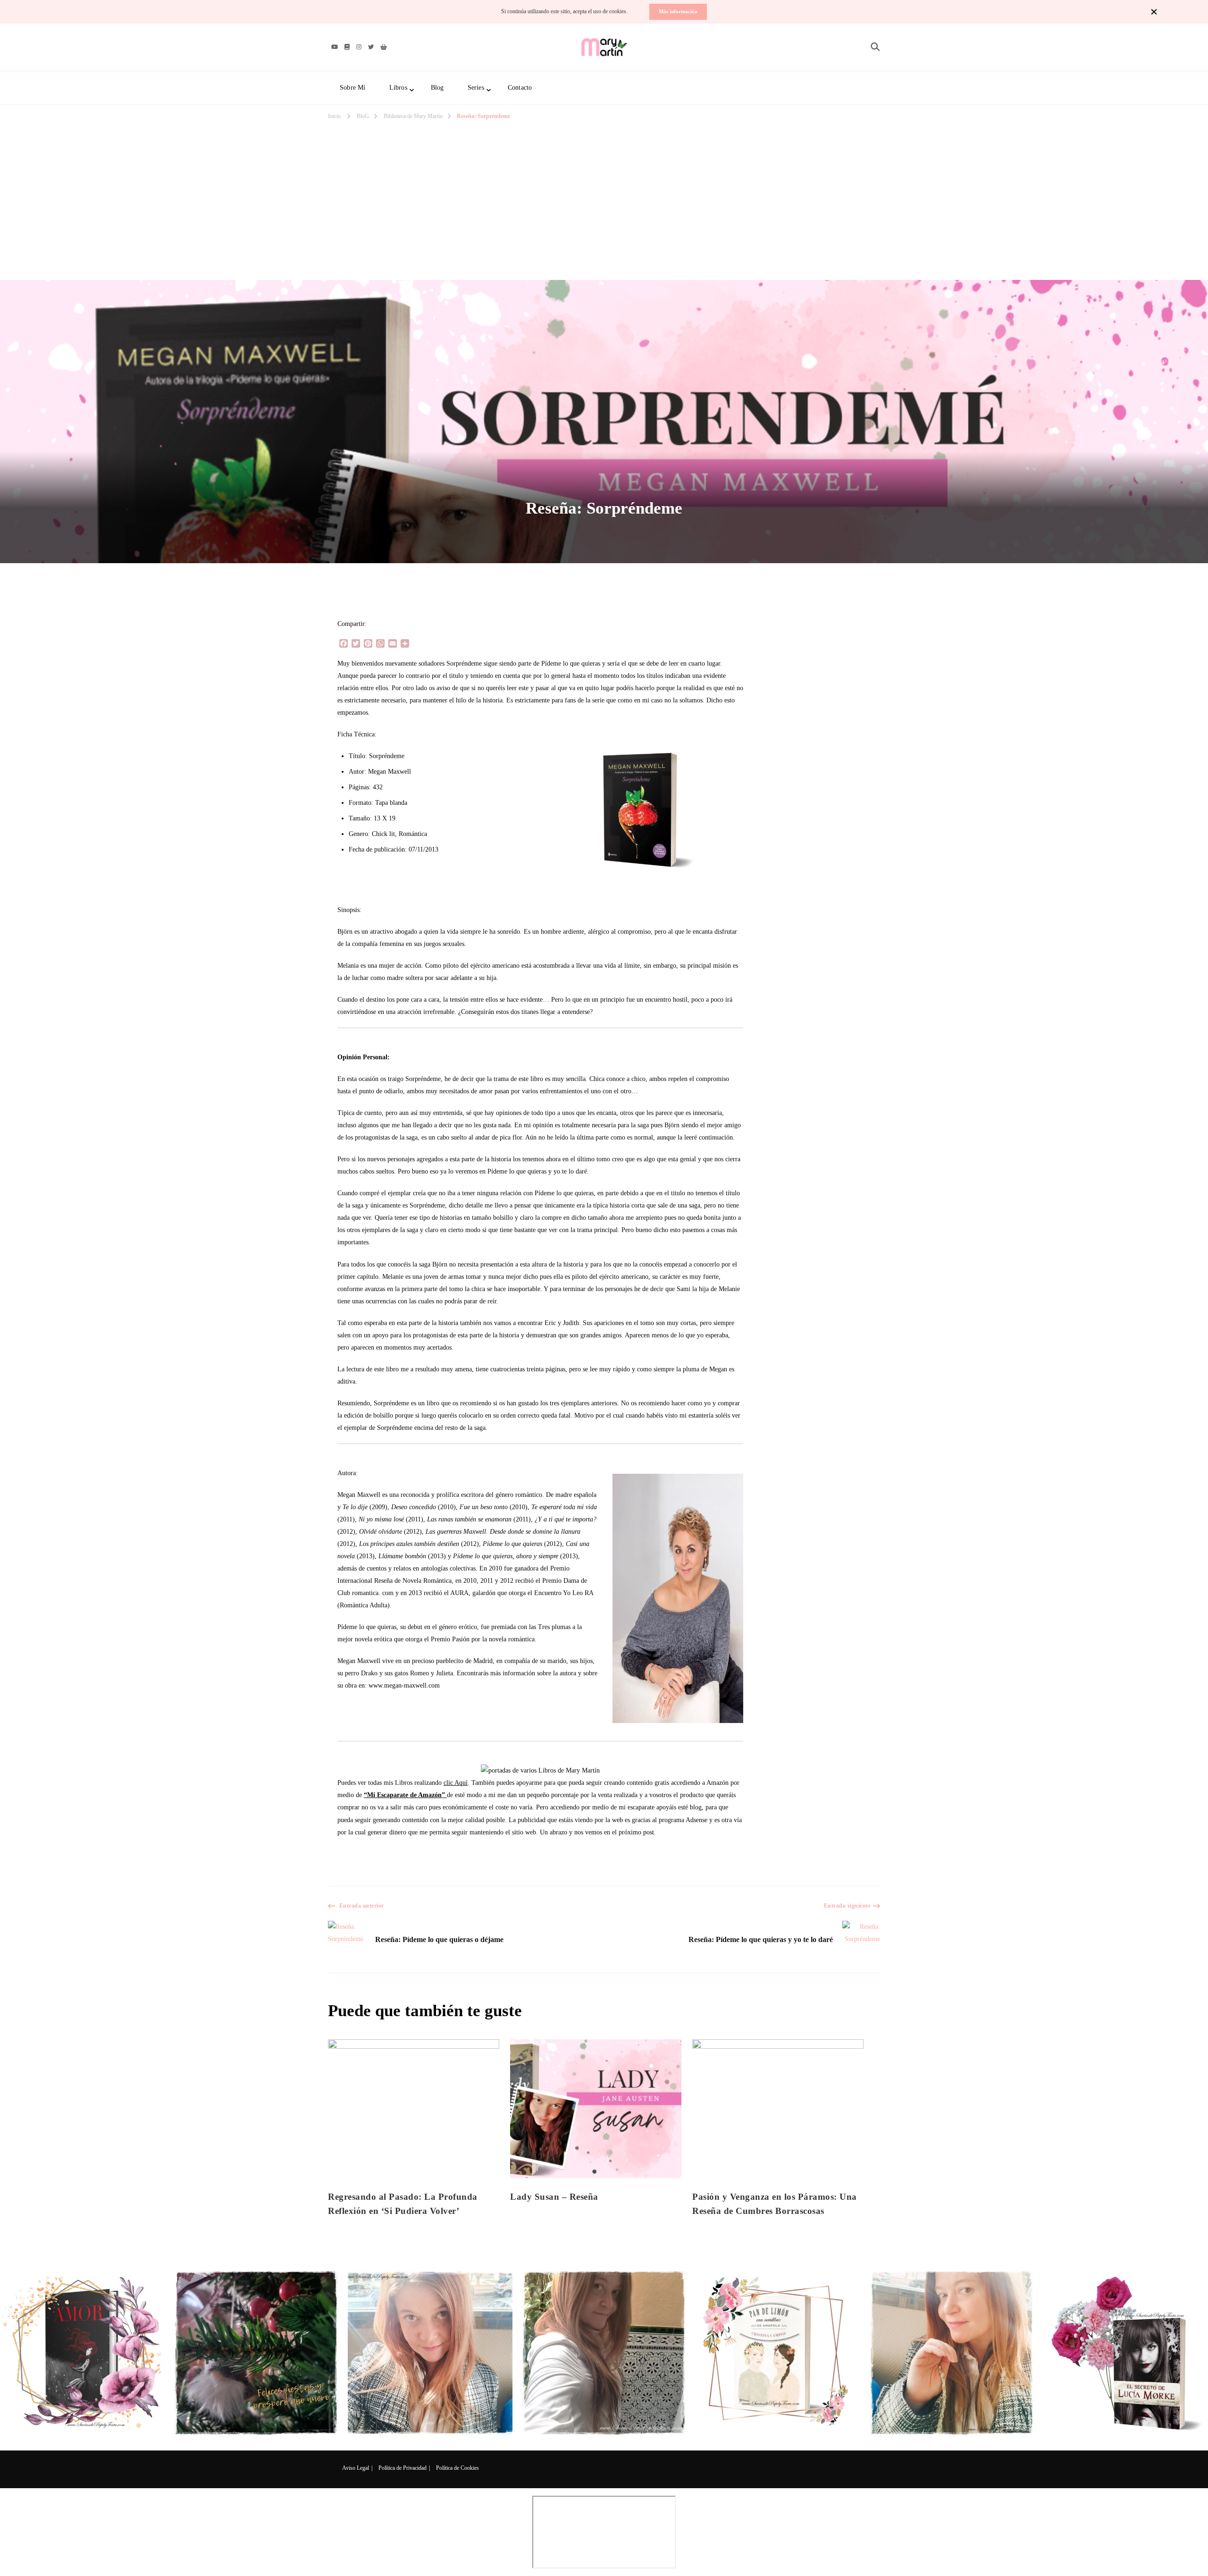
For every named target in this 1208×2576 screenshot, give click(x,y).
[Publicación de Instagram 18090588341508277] (430, 2353)
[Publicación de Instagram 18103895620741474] (256, 2353)
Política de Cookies (457, 2468)
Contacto (520, 88)
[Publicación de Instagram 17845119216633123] (952, 2353)
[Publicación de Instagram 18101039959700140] (1126, 2353)
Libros (398, 88)
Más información (678, 11)
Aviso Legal (356, 2468)
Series (476, 88)
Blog (437, 88)
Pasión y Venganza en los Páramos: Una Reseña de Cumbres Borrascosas (775, 2204)
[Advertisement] (604, 169)
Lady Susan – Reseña (554, 2197)
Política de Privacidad (403, 2468)
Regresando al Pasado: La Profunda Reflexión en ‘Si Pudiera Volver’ (403, 2204)
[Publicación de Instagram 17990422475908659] (778, 2353)
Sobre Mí (353, 88)
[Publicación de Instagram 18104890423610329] (82, 2353)
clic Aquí (456, 1783)
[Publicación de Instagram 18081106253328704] (604, 2353)
